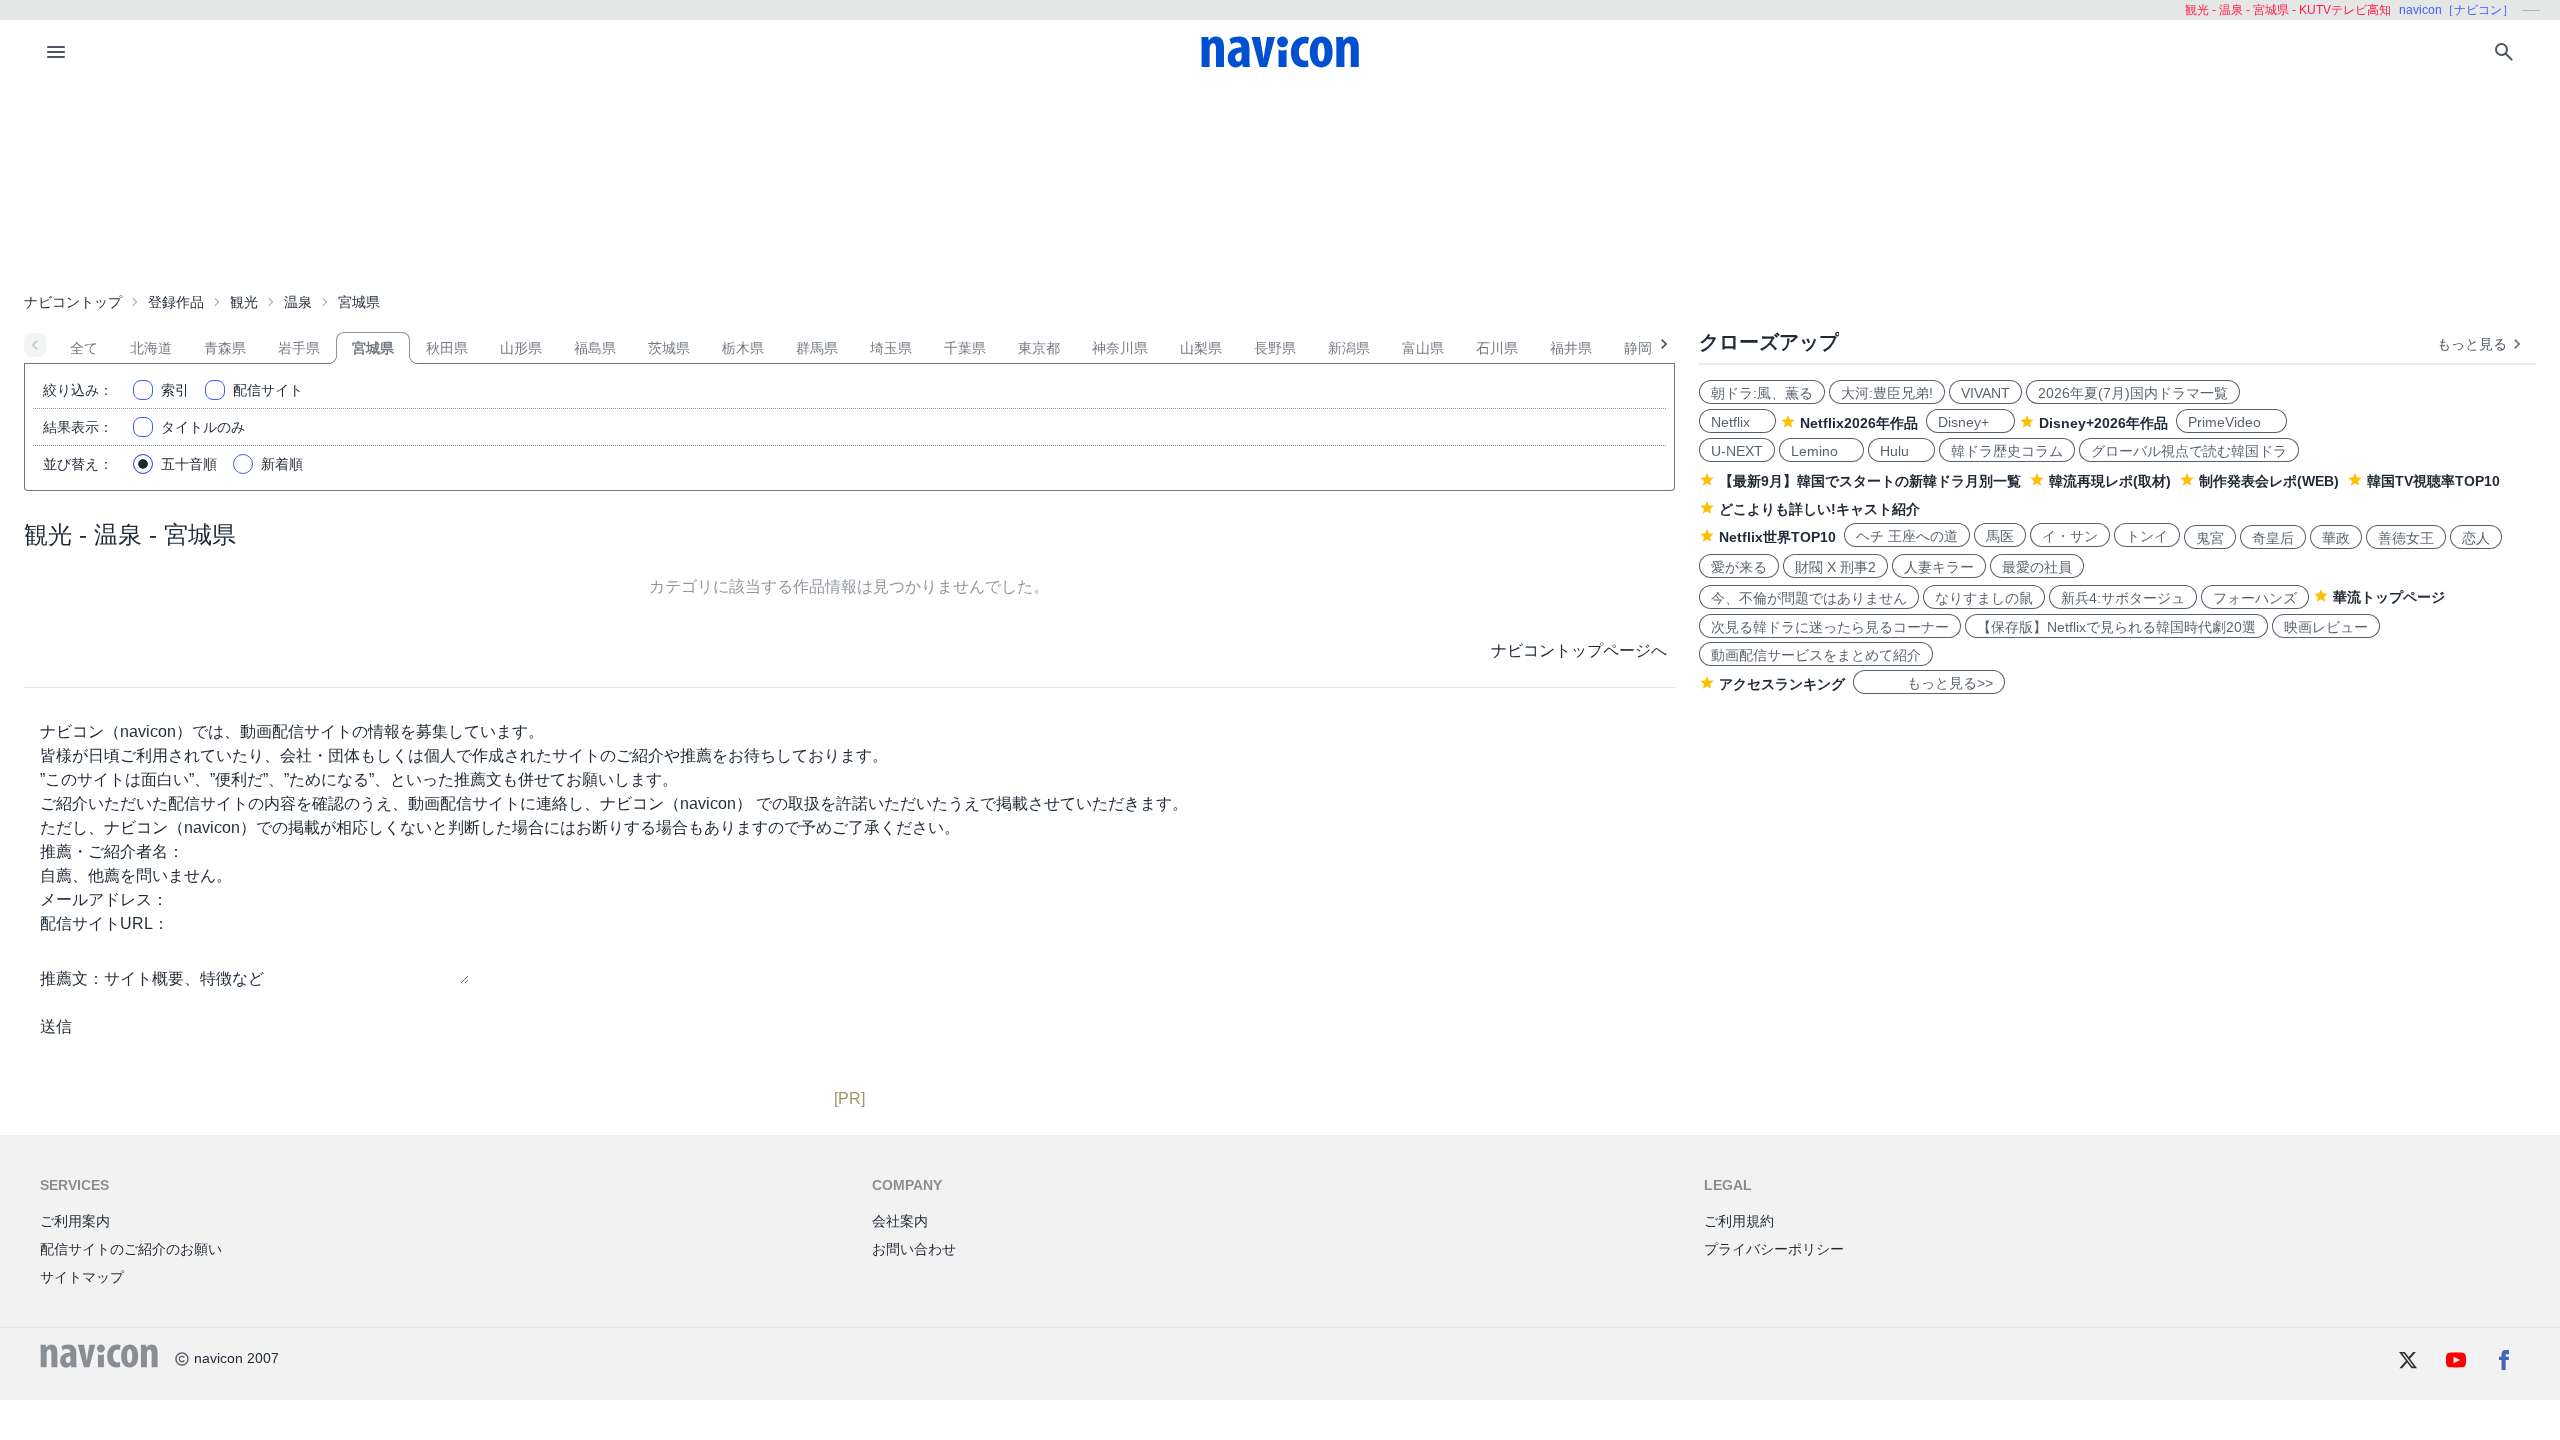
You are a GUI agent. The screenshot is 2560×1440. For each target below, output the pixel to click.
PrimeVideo (2231, 422)
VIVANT (1985, 393)
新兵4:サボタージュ (2123, 598)
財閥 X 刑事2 (1835, 567)
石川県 (1497, 348)
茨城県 (669, 348)
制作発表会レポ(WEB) (2269, 481)
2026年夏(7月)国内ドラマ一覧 (2133, 393)
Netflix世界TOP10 (1777, 537)
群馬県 (817, 348)
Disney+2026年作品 (2103, 423)
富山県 (1423, 348)
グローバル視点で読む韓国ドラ (2189, 451)
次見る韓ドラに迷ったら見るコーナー (1830, 627)
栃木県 (743, 348)
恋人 (2476, 538)
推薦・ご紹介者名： (112, 851)
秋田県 (447, 348)
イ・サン (2070, 536)
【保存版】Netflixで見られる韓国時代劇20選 (2116, 627)
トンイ (2147, 536)
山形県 (521, 348)
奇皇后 (2273, 538)
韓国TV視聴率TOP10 (2433, 481)
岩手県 (299, 348)
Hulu (1901, 451)
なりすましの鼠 (1984, 598)
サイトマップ (82, 1277)
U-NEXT (1737, 451)
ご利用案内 (75, 1221)
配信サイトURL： (104, 923)
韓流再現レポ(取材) (2110, 481)
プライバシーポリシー (1774, 1249)
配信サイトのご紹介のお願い (131, 1249)
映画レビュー (2326, 627)
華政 (2336, 538)
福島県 (595, 348)
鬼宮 (2210, 538)
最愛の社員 (2037, 567)
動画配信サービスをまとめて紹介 (1816, 655)
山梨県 (1201, 348)
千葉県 (965, 348)
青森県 (225, 348)
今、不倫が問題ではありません (1809, 598)
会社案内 (900, 1221)
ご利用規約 (1739, 1221)
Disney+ (1970, 422)
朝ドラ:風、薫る (1762, 393)
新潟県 (1349, 348)
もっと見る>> (1929, 683)
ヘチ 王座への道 (1907, 536)
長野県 (1275, 348)
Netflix (1737, 422)
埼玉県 (891, 348)
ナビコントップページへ (1579, 650)
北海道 (151, 348)
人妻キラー (1939, 567)
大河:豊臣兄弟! (1887, 393)
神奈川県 (1120, 348)
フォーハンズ (2255, 598)
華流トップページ (2389, 597)
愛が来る (1739, 567)
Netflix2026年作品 (1859, 423)
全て (84, 348)
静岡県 (1645, 348)
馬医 (2000, 536)
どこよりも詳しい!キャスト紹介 (1819, 509)
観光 (244, 302)
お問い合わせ (914, 1249)
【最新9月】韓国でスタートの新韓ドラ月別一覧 (1870, 481)
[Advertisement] (1280, 184)
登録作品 (176, 302)
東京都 (1039, 348)
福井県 (1571, 348)
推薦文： (72, 978)
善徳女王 (2406, 538)
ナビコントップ (73, 302)
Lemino (1821, 451)
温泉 (298, 302)
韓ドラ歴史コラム (2007, 451)
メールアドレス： (104, 899)
